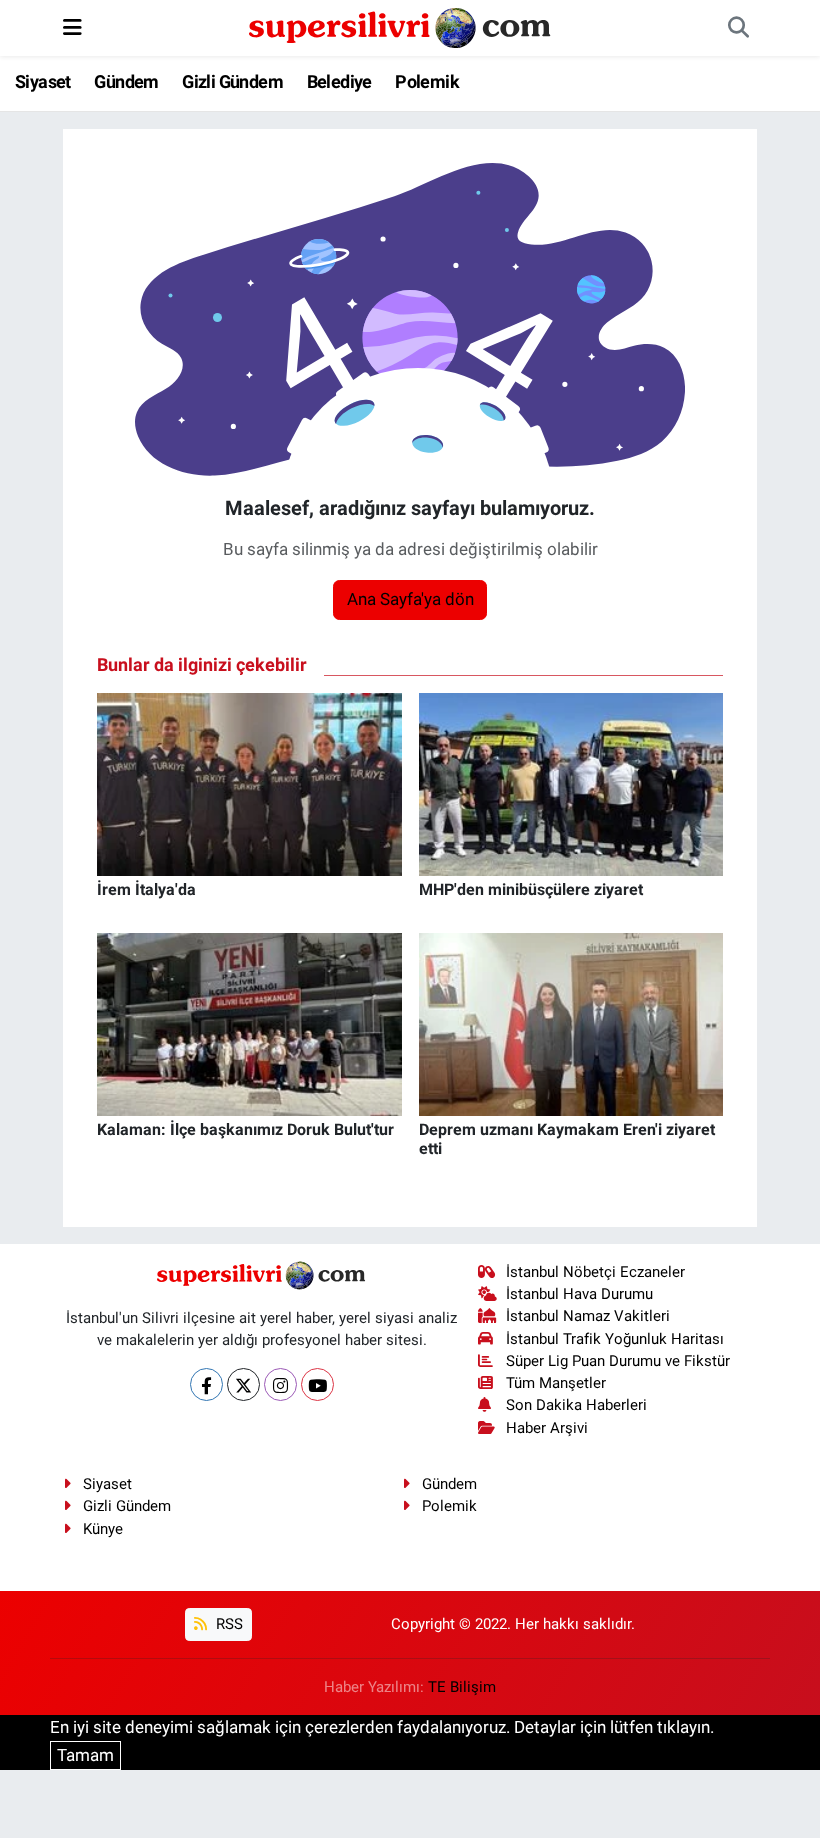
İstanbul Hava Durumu (579, 1294)
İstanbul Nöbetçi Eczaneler (595, 1272)
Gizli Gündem (232, 81)
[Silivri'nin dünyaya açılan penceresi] (401, 26)
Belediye (339, 81)
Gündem (126, 81)
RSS (227, 1624)
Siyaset (43, 81)
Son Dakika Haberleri (576, 1405)
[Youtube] (317, 1384)
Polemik (427, 81)
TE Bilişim (462, 1687)
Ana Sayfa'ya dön (410, 599)
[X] (243, 1384)
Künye (103, 1529)
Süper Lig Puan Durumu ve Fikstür (618, 1361)
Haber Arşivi (547, 1428)
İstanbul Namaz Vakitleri (588, 1316)
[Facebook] (206, 1384)
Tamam (85, 1755)
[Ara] (738, 28)
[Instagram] (280, 1384)
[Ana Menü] (72, 27)
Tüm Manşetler (556, 1383)
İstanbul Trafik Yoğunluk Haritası (615, 1339)
